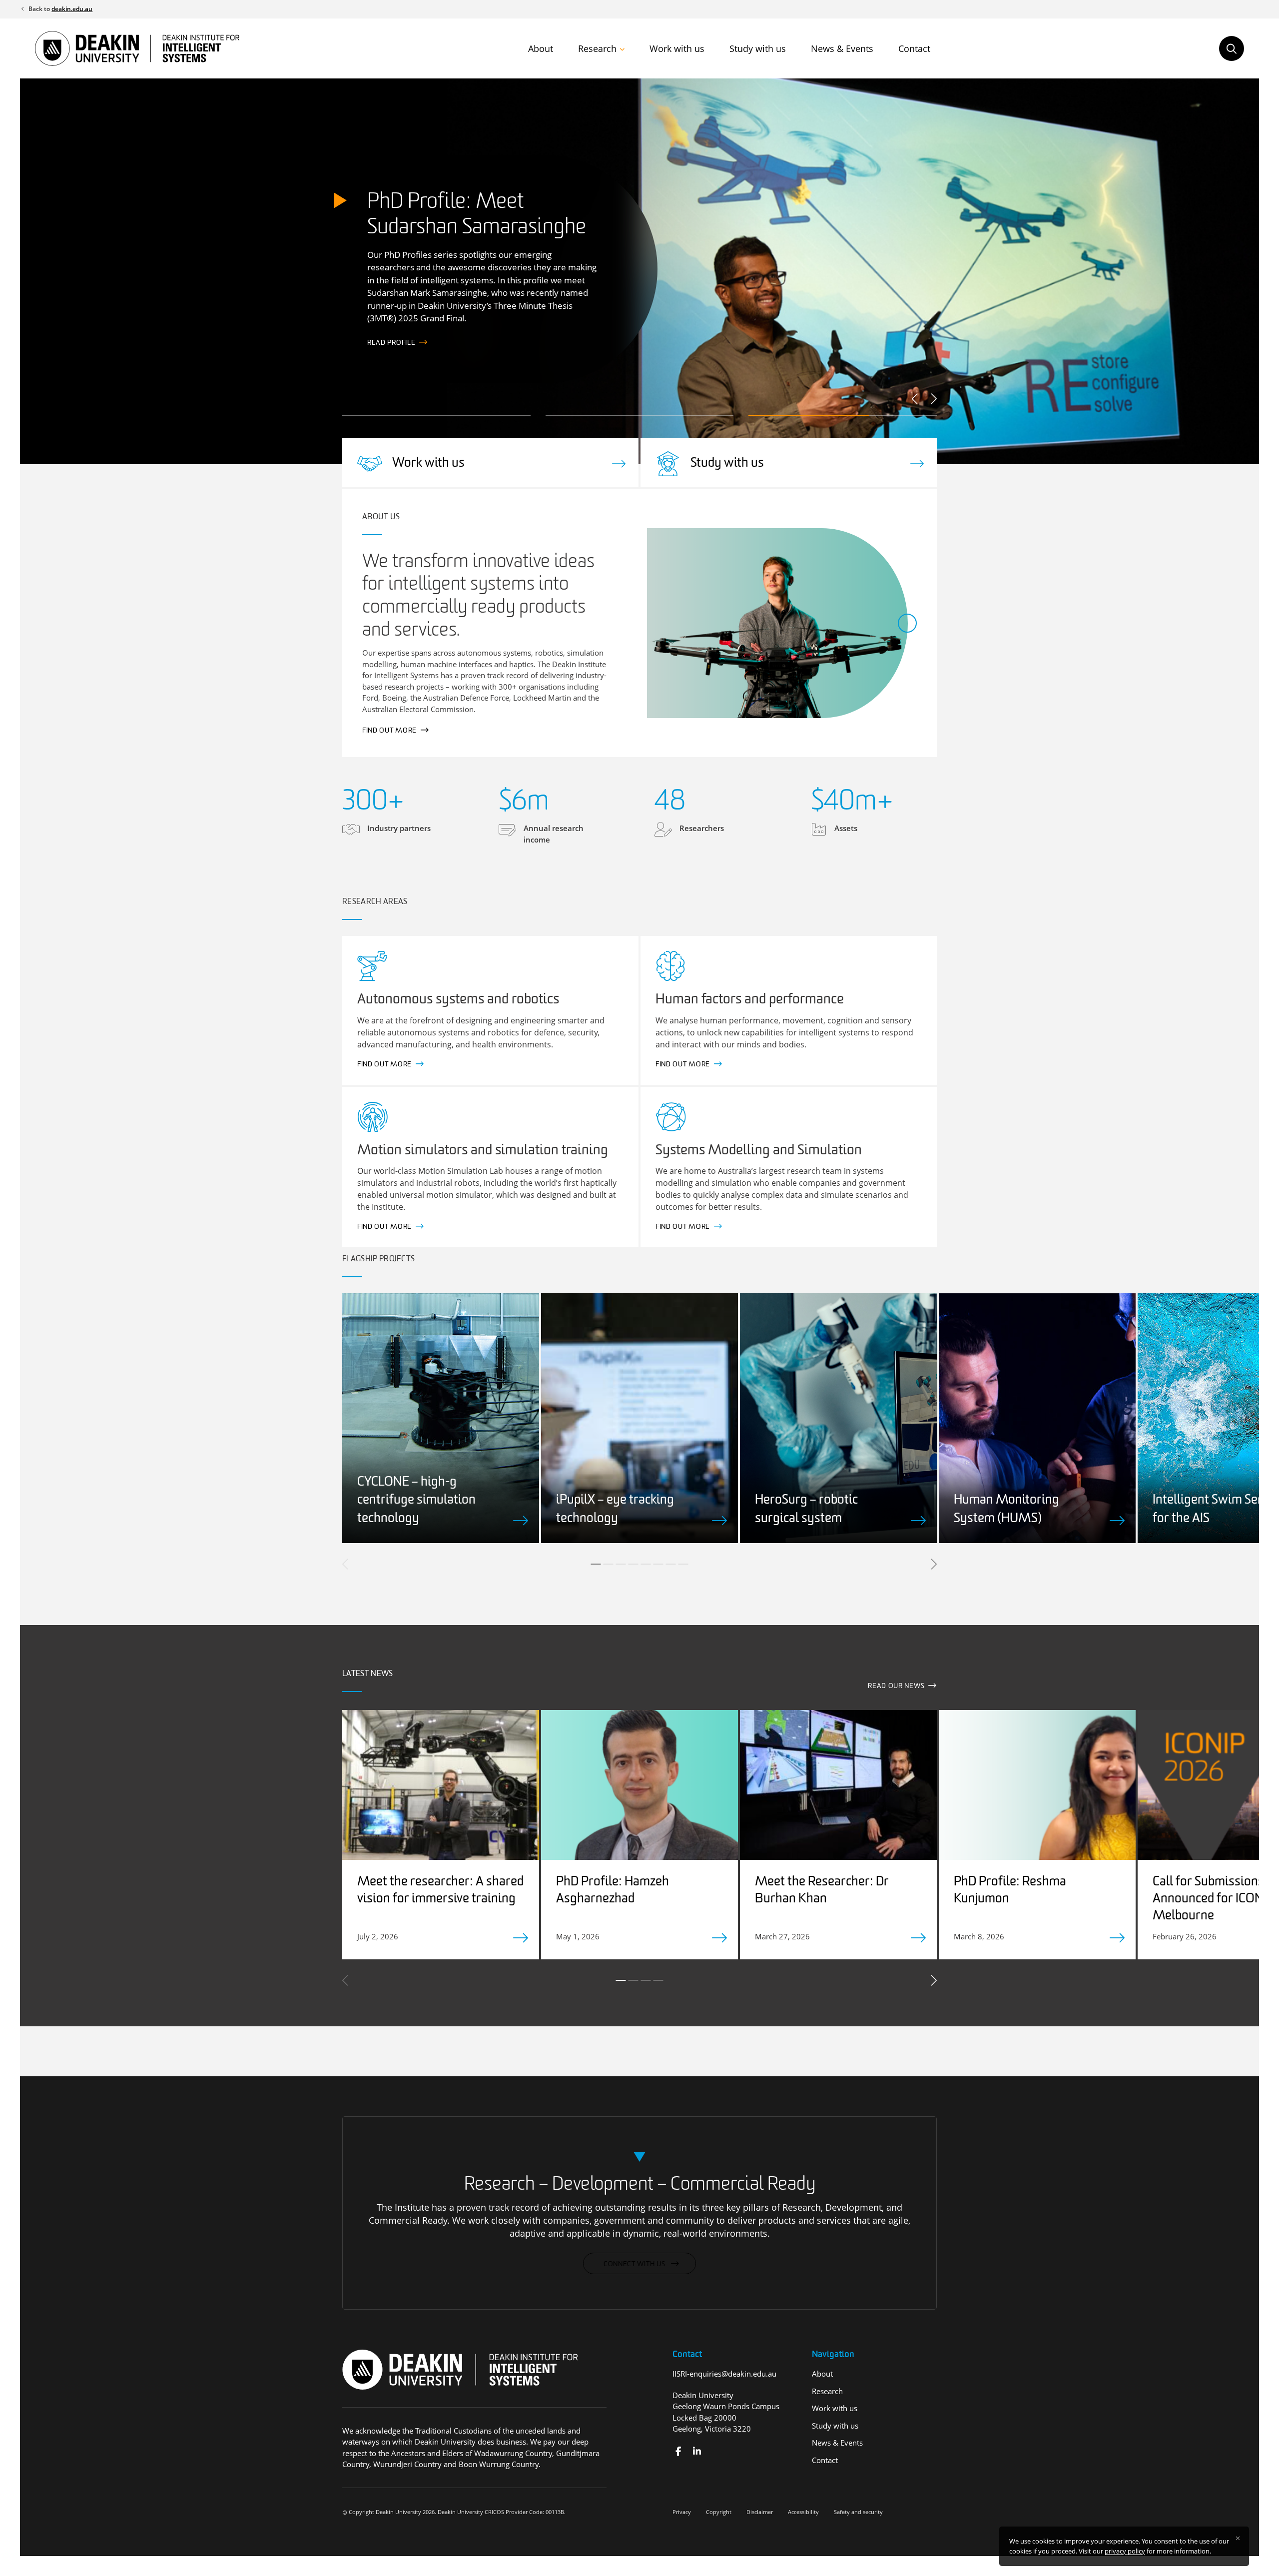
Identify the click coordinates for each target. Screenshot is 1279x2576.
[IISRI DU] (697, 2451)
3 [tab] (621, 1564)
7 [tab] (671, 1564)
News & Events (842, 48)
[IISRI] (678, 2451)
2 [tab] (609, 1564)
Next (933, 399)
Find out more (394, 343)
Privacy (682, 2512)
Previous (916, 399)
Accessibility (803, 2512)
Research (597, 48)
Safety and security (858, 2512)
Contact (914, 48)
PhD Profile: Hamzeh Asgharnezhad (613, 1891)
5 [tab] (646, 1564)
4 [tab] (634, 1564)
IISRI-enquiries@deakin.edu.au (724, 2374)
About (541, 48)
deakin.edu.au (72, 9)
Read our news (896, 1686)
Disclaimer (760, 2512)
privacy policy (1125, 2551)
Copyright (719, 2512)
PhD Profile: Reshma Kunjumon (1010, 1891)
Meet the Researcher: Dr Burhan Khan (822, 1891)
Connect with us (635, 2264)
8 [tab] (683, 1564)
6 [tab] (658, 1564)
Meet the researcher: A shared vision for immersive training (440, 1891)
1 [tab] (596, 1564)
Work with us (677, 48)
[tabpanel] (441, 1418)
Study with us (758, 48)
